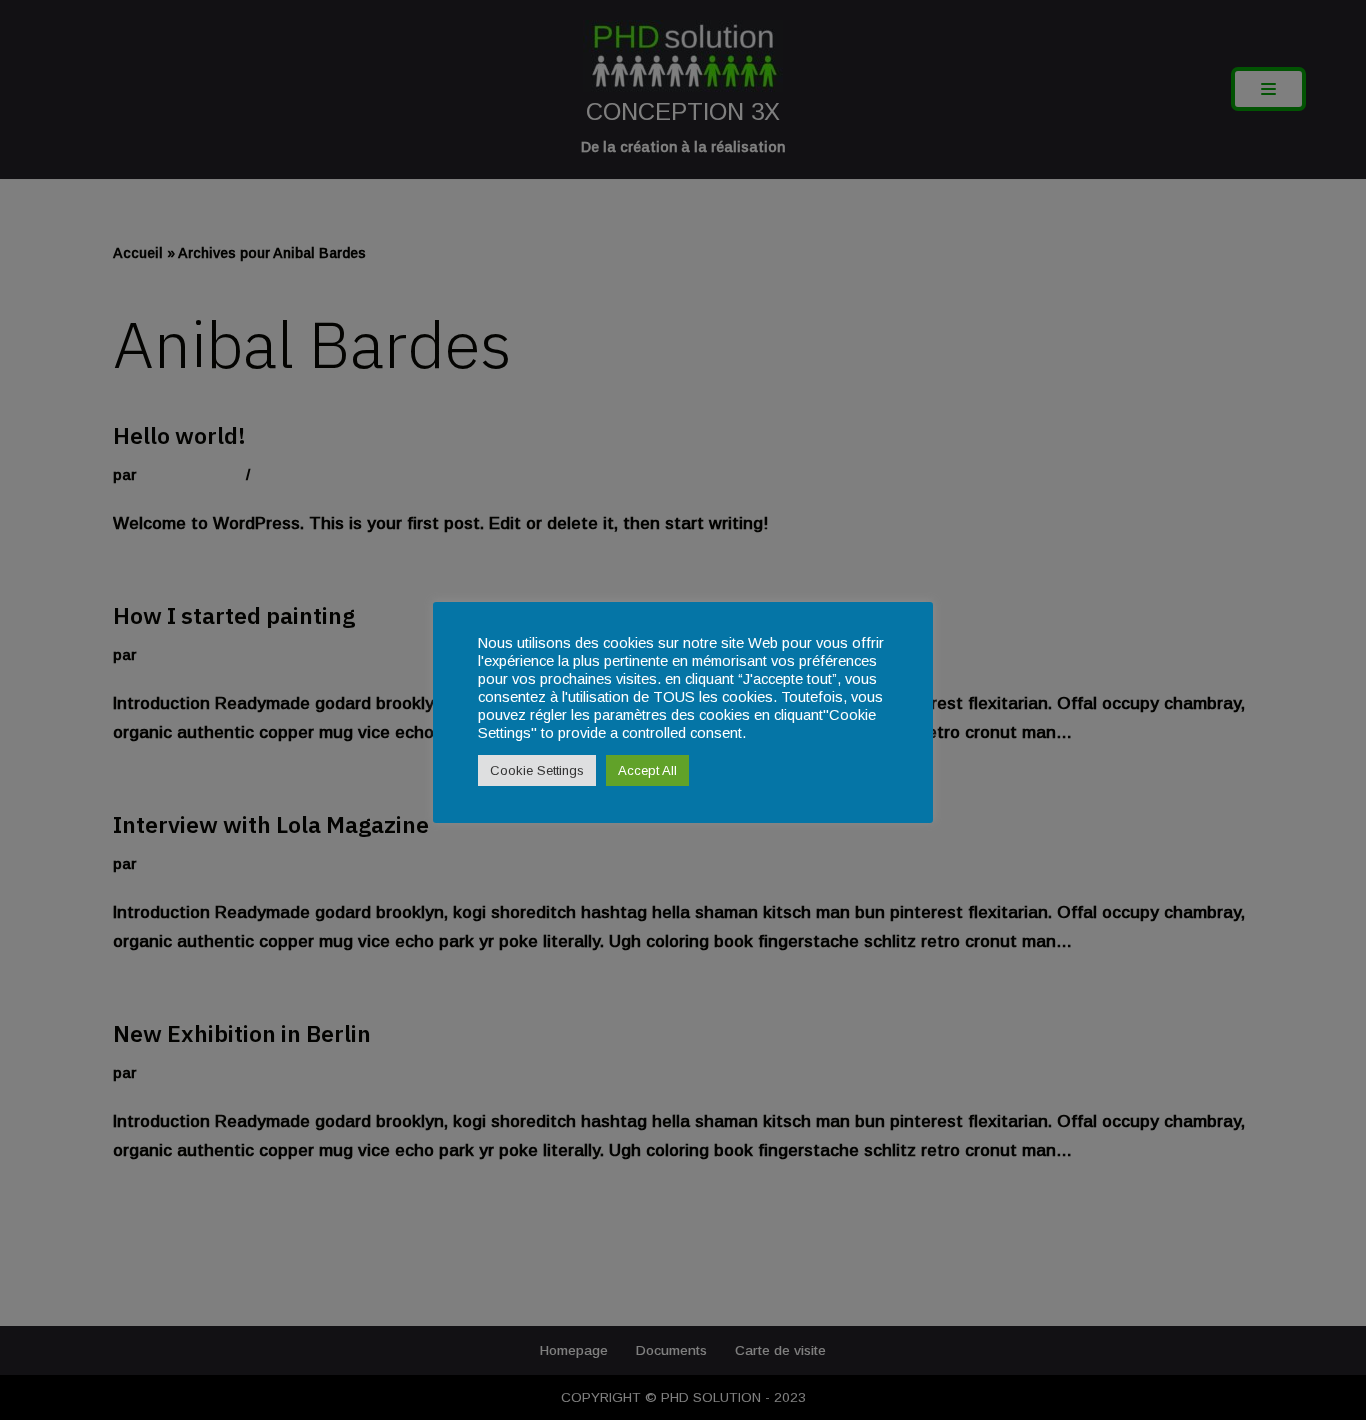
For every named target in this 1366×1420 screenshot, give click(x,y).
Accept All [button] (647, 770)
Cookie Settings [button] (537, 770)
